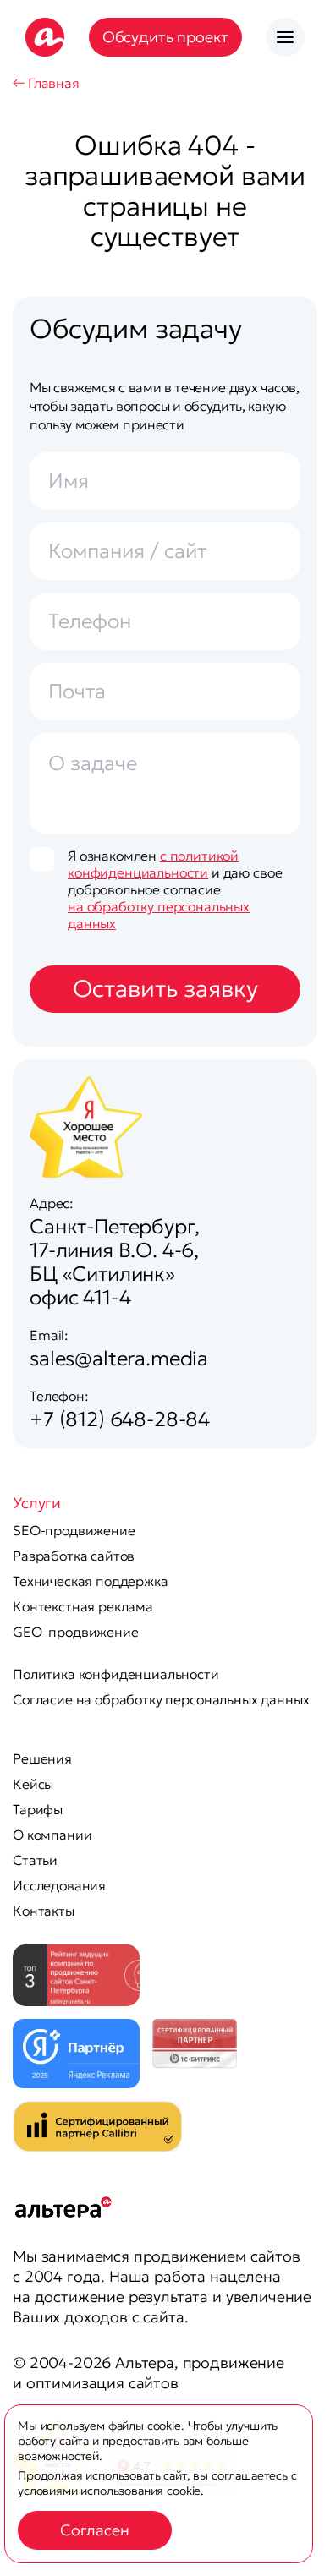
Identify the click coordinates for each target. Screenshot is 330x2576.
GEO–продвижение (76, 1632)
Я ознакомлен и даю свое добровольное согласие (175, 889)
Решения (42, 1758)
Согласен (95, 2530)
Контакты (44, 1911)
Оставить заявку (165, 989)
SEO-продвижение (74, 1530)
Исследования (59, 1885)
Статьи (35, 1860)
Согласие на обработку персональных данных (161, 1699)
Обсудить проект (166, 37)
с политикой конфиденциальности (153, 864)
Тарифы (38, 1809)
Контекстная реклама (83, 1606)
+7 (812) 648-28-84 (120, 1419)
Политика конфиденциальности (116, 1674)
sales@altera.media (119, 1359)
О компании (52, 1835)
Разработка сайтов (74, 1556)
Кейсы (33, 1784)
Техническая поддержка (91, 1581)
